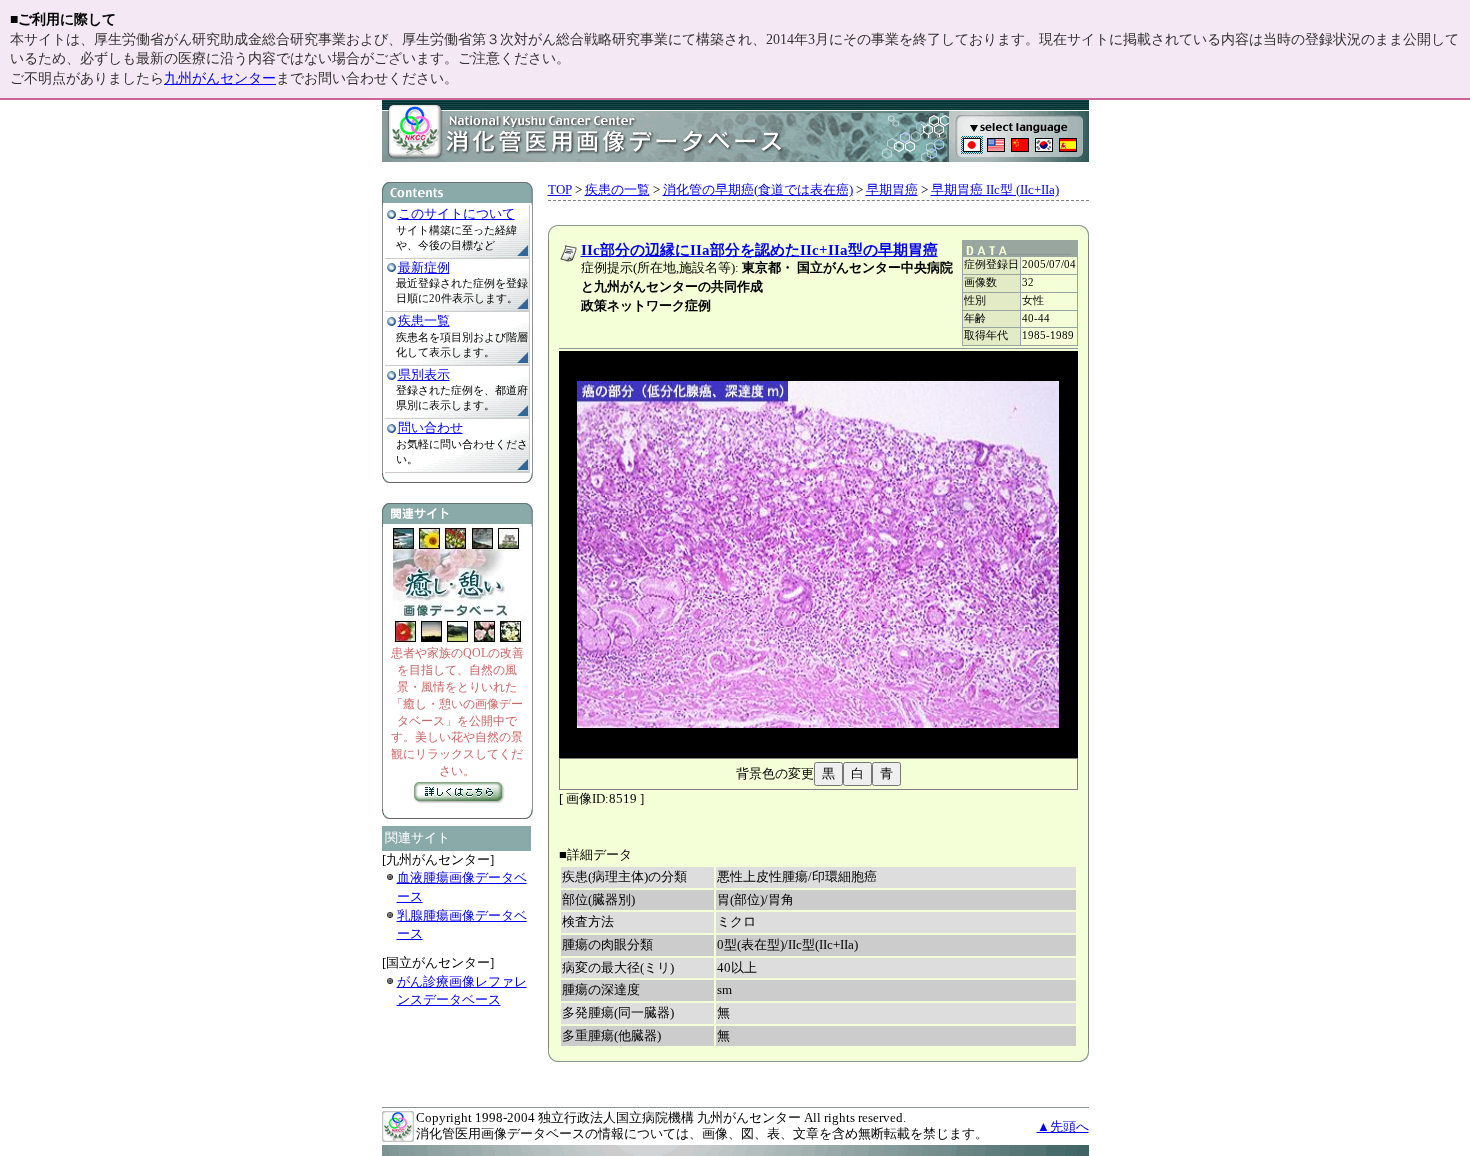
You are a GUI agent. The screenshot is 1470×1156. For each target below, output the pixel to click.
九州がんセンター (220, 78)
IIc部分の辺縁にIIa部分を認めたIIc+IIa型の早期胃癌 (759, 250)
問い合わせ (430, 427)
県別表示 (424, 374)
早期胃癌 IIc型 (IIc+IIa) (995, 189)
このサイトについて (456, 213)
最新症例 (424, 267)
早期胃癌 (892, 189)
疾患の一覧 (617, 189)
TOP (560, 189)
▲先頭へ (1063, 1126)
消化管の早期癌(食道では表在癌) (758, 189)
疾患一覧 (424, 320)
